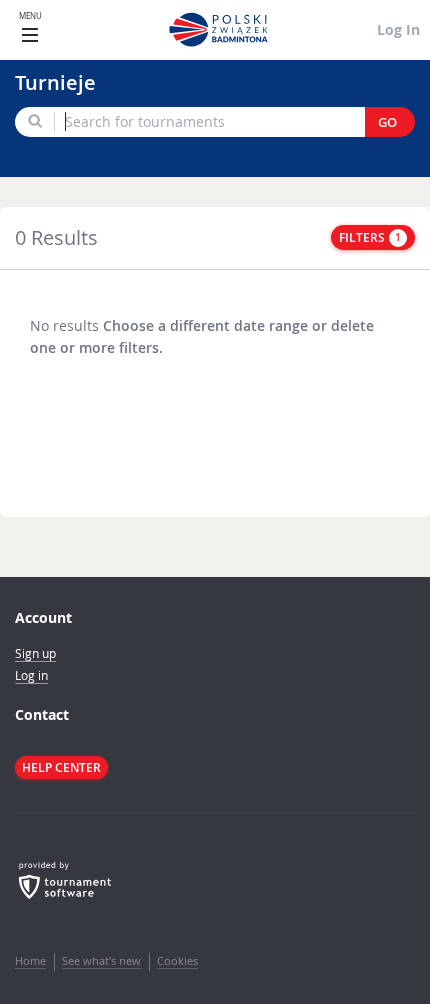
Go (387, 122)
